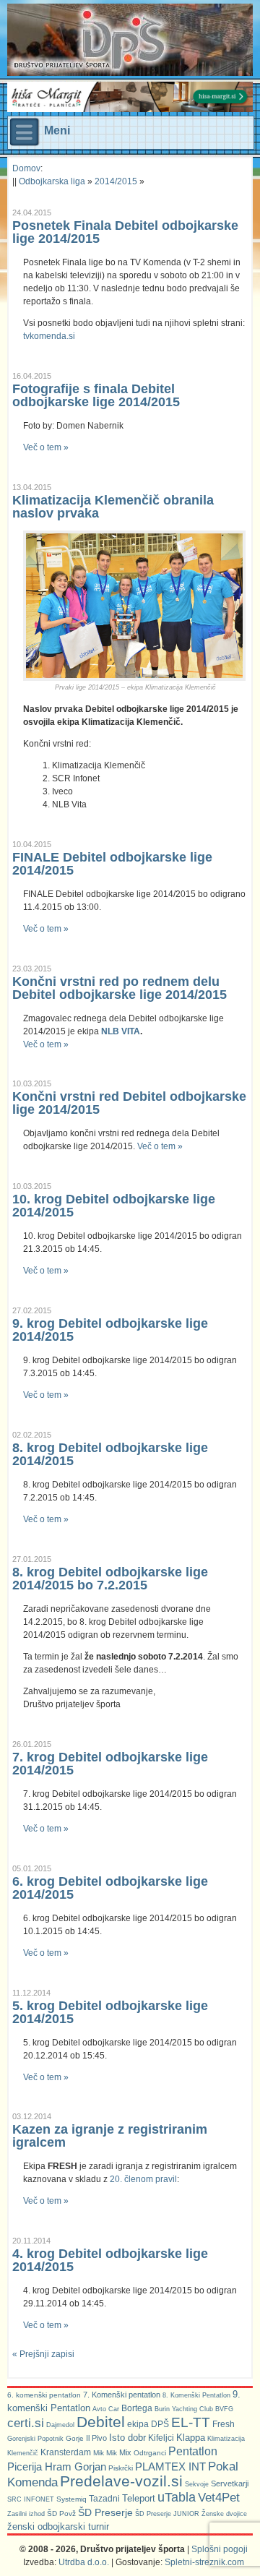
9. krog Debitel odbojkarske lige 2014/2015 (110, 1330)
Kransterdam (66, 2452)
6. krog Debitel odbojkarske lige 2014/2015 (110, 1888)
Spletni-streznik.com (204, 2562)
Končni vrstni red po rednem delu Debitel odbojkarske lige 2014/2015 (120, 988)
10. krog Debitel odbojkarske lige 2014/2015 (114, 1206)
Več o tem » (46, 447)
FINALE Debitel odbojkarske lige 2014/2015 (112, 864)
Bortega (137, 2408)
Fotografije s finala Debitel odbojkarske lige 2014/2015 (96, 395)
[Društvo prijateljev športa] (90, 40)
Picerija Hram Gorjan (57, 2467)
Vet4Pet (219, 2497)
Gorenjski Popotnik (35, 2439)
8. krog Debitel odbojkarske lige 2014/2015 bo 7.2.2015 (110, 1579)
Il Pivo (96, 2438)
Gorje (75, 2438)
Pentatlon (193, 2451)
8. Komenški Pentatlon (196, 2395)
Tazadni (104, 2498)
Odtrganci (150, 2453)
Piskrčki (121, 2468)
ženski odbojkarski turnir (58, 2526)
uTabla (177, 2497)
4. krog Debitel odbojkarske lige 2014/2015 (110, 2260)
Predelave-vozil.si (121, 2481)
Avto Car (106, 2409)
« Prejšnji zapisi (43, 2354)
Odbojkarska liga (52, 181)
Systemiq (71, 2499)
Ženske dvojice (224, 2514)
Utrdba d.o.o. (84, 2562)
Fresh (224, 2424)
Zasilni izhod (26, 2514)
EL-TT (191, 2422)
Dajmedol (60, 2425)
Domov (26, 168)
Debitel (101, 2422)
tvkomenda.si (49, 336)
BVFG (224, 2409)
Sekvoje (197, 2484)
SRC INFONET (31, 2499)
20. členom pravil (143, 2179)
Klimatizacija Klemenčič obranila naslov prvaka (113, 507)
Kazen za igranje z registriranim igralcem (110, 2136)
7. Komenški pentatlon (122, 2395)
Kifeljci (161, 2438)
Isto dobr (127, 2438)
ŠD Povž (61, 2513)
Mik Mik (105, 2453)
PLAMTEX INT (170, 2467)
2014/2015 (116, 181)
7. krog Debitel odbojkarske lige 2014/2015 (110, 1764)
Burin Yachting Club (184, 2409)
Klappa (191, 2438)
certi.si (26, 2423)
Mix (125, 2452)
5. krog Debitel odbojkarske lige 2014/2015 (110, 2012)
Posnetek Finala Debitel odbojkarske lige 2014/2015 (125, 232)
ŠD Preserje (105, 2512)
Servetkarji (230, 2483)
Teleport (139, 2498)
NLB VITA (121, 1031)
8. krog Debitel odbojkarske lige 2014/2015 (110, 1454)
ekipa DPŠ (148, 2424)
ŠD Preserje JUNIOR (167, 2514)
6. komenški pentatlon (44, 2395)
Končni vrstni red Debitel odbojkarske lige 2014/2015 (129, 1103)
